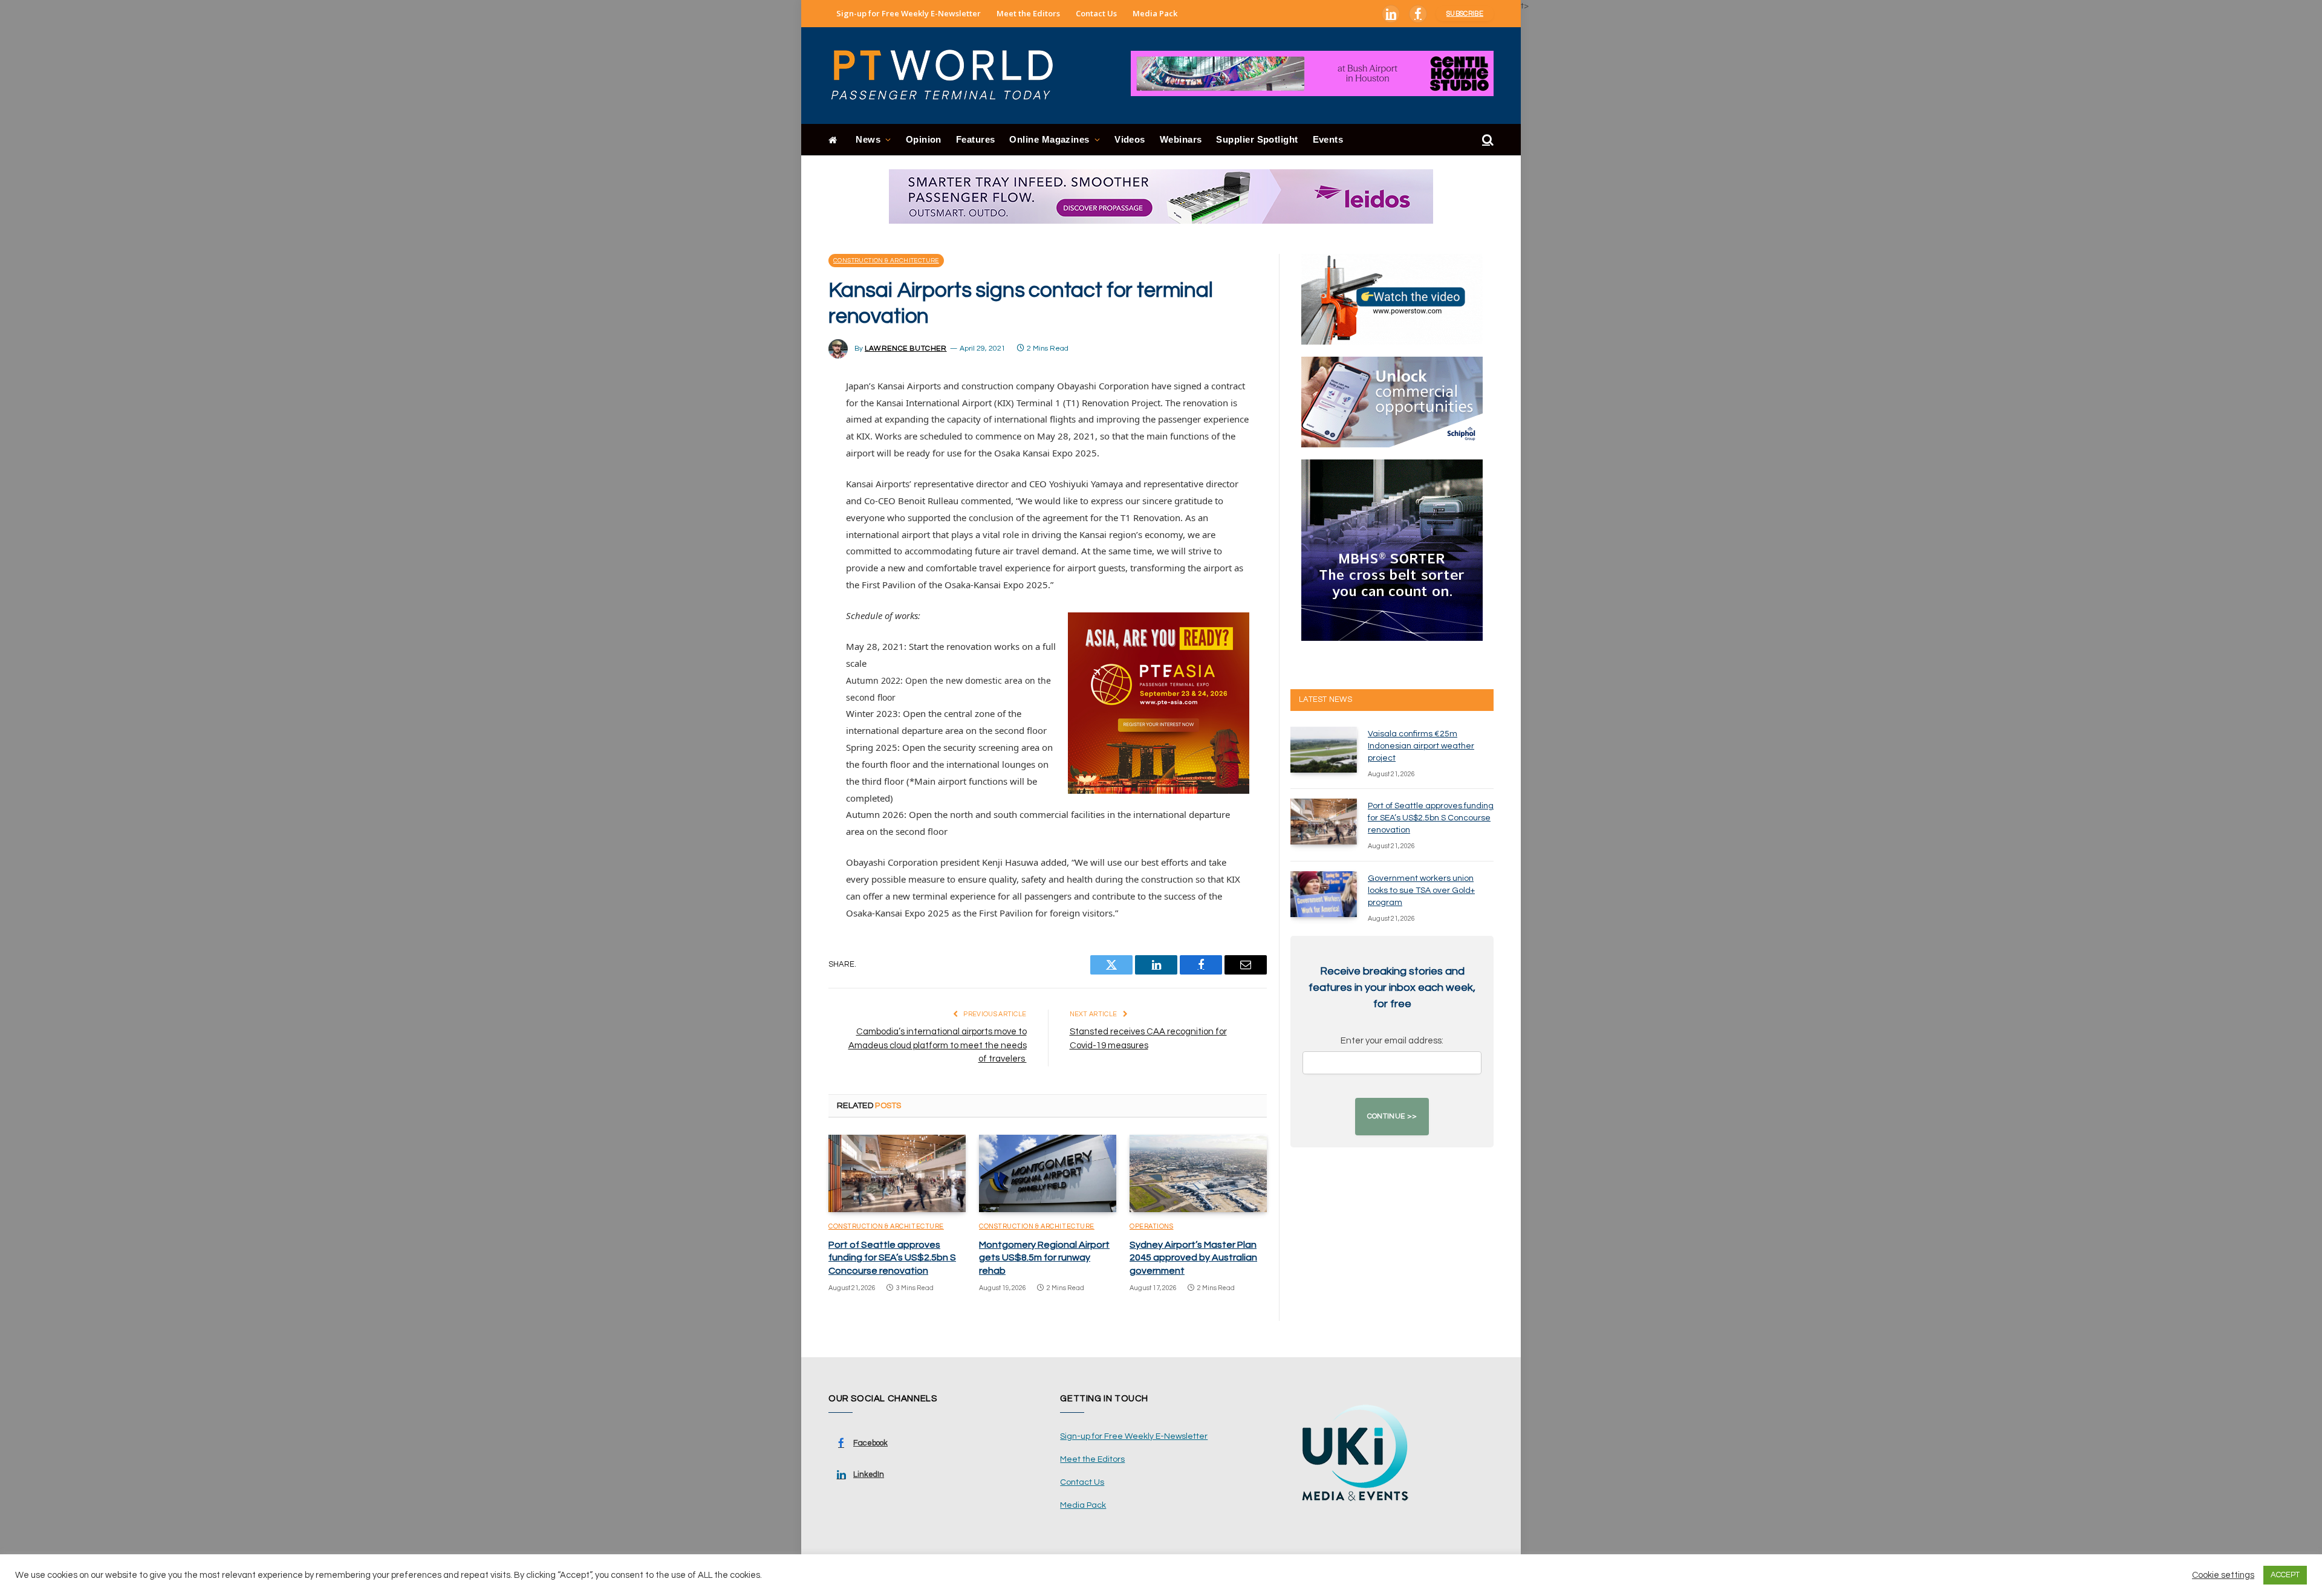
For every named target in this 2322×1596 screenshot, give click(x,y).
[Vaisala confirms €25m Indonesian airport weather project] (1324, 750)
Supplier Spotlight (1257, 139)
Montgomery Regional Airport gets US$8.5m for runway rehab (1044, 1258)
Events (1328, 139)
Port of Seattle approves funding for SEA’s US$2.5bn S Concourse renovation (892, 1258)
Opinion (924, 139)
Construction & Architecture (886, 261)
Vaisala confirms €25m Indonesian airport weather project (1421, 746)
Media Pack (1155, 13)
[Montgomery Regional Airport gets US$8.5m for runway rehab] (1048, 1173)
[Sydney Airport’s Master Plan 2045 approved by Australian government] (1198, 1173)
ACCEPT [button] (2285, 1575)
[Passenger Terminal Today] (949, 76)
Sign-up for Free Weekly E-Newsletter (909, 13)
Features (976, 139)
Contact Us (1096, 13)
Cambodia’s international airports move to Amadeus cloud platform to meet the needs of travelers (938, 1045)
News (868, 139)
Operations (1152, 1226)
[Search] (1487, 140)
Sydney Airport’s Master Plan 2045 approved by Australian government (1193, 1258)
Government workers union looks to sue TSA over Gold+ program (1421, 890)
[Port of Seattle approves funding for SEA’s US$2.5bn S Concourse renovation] (897, 1173)
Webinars (1181, 139)
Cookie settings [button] (2223, 1575)
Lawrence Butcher (906, 349)
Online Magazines (1049, 139)
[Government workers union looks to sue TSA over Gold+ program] (1324, 894)
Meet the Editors (1028, 13)
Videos (1130, 139)
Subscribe (1465, 14)
